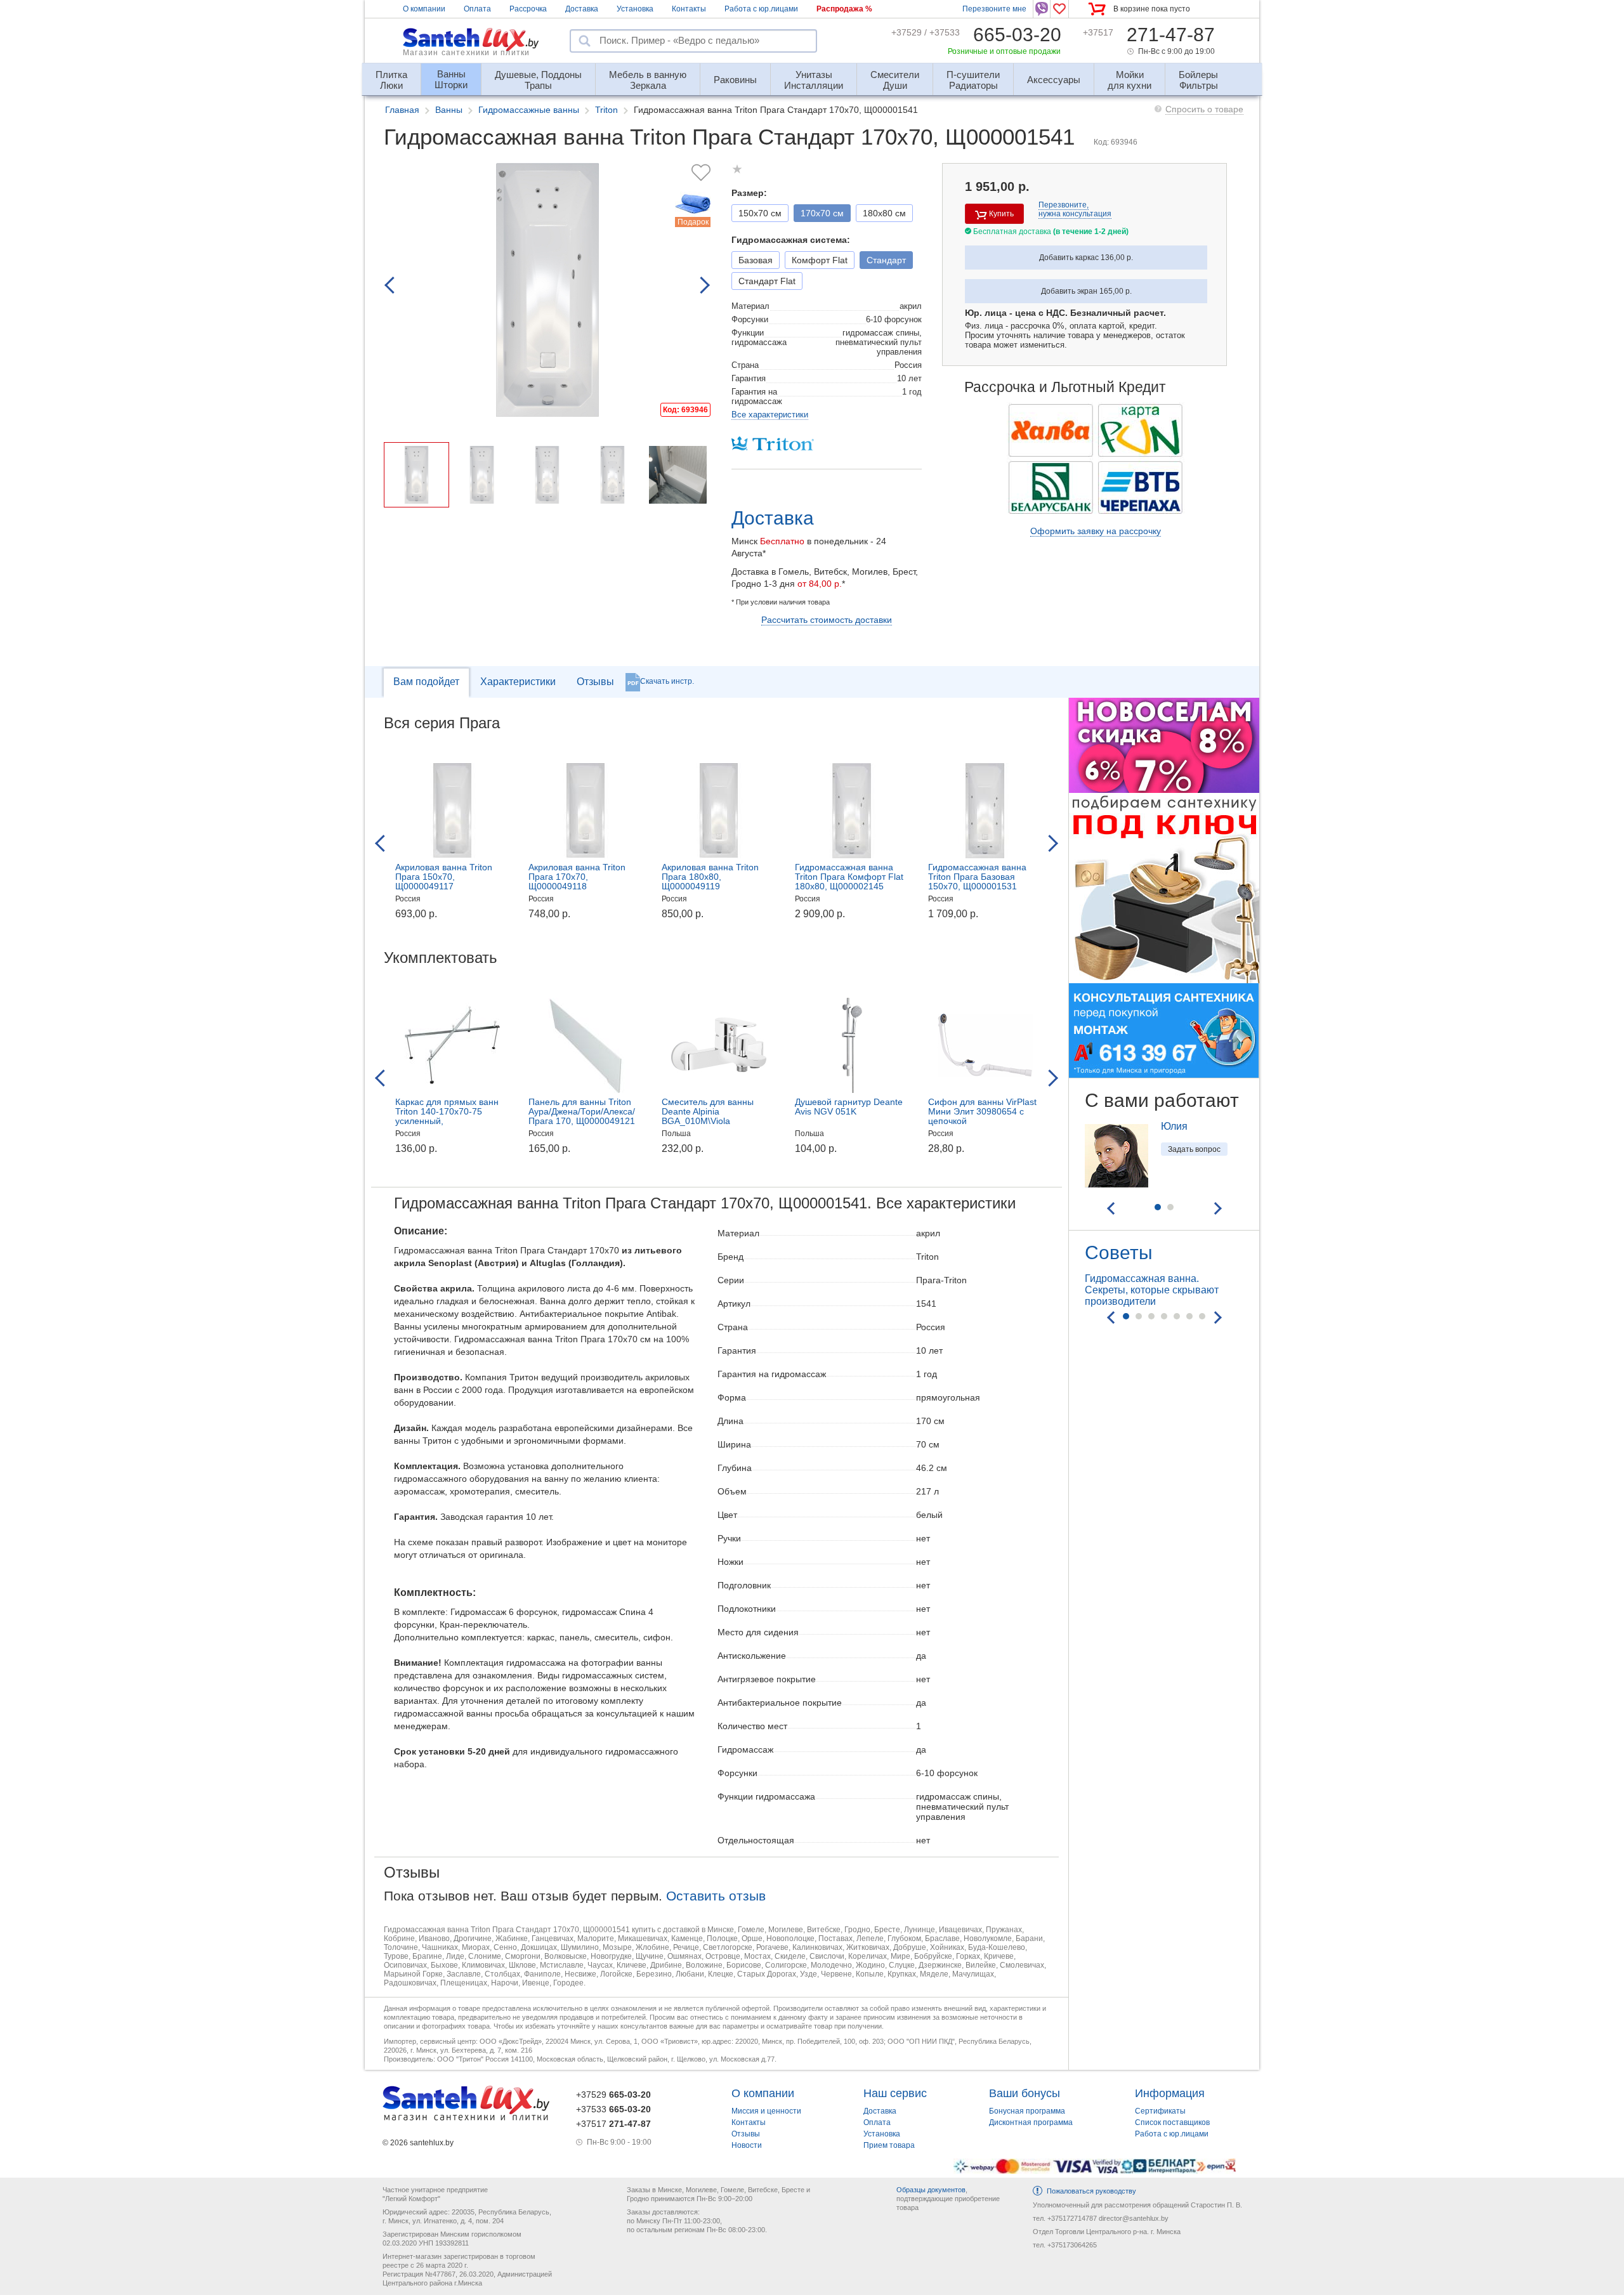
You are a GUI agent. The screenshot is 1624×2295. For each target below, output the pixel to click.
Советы (1119, 1252)
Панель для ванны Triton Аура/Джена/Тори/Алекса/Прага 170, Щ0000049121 (582, 1111)
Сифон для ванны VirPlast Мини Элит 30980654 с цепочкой (982, 1111)
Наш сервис (895, 2093)
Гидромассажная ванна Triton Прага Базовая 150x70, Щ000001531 (977, 877)
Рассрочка (528, 9)
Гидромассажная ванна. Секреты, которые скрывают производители (1152, 1290)
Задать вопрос (1194, 1149)
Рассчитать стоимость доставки (827, 620)
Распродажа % (844, 9)
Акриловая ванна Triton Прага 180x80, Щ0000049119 (710, 877)
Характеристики (518, 682)
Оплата (477, 9)
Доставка (582, 9)
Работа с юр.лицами (761, 9)
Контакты (689, 9)
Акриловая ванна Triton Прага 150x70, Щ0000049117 (444, 877)
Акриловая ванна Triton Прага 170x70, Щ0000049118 (577, 877)
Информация (1170, 2093)
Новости (747, 2145)
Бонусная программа (1027, 2111)
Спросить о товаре (1204, 109)
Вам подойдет (426, 682)
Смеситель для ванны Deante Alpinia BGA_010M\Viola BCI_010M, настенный (708, 1116)
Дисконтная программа (1031, 2122)
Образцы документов (931, 2190)
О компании (424, 9)
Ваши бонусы (1025, 2093)
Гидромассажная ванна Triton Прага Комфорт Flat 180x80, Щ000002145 (849, 877)
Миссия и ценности (766, 2111)
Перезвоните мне (994, 9)
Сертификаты (1160, 2111)
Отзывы (595, 682)
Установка (635, 9)
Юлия (1174, 1126)
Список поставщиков (1172, 2122)
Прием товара (889, 2145)
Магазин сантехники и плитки (466, 53)
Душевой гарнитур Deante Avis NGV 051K (849, 1107)
